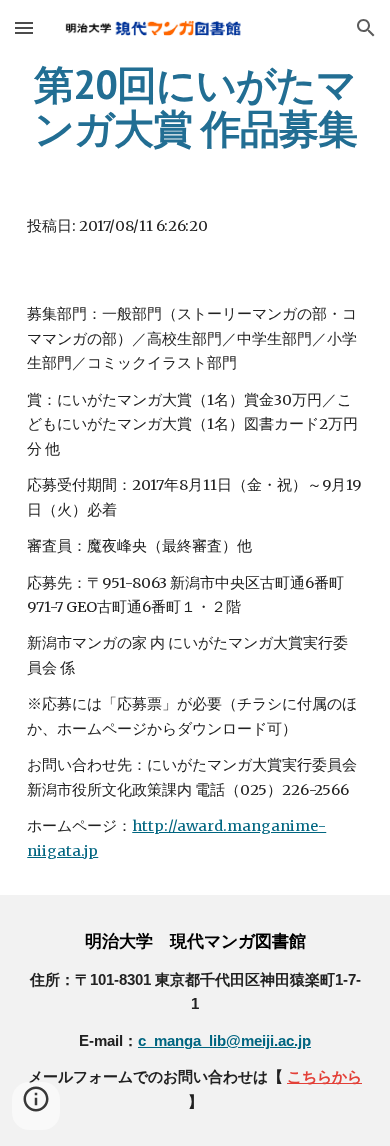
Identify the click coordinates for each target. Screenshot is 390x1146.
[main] (195, 106)
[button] (24, 27)
